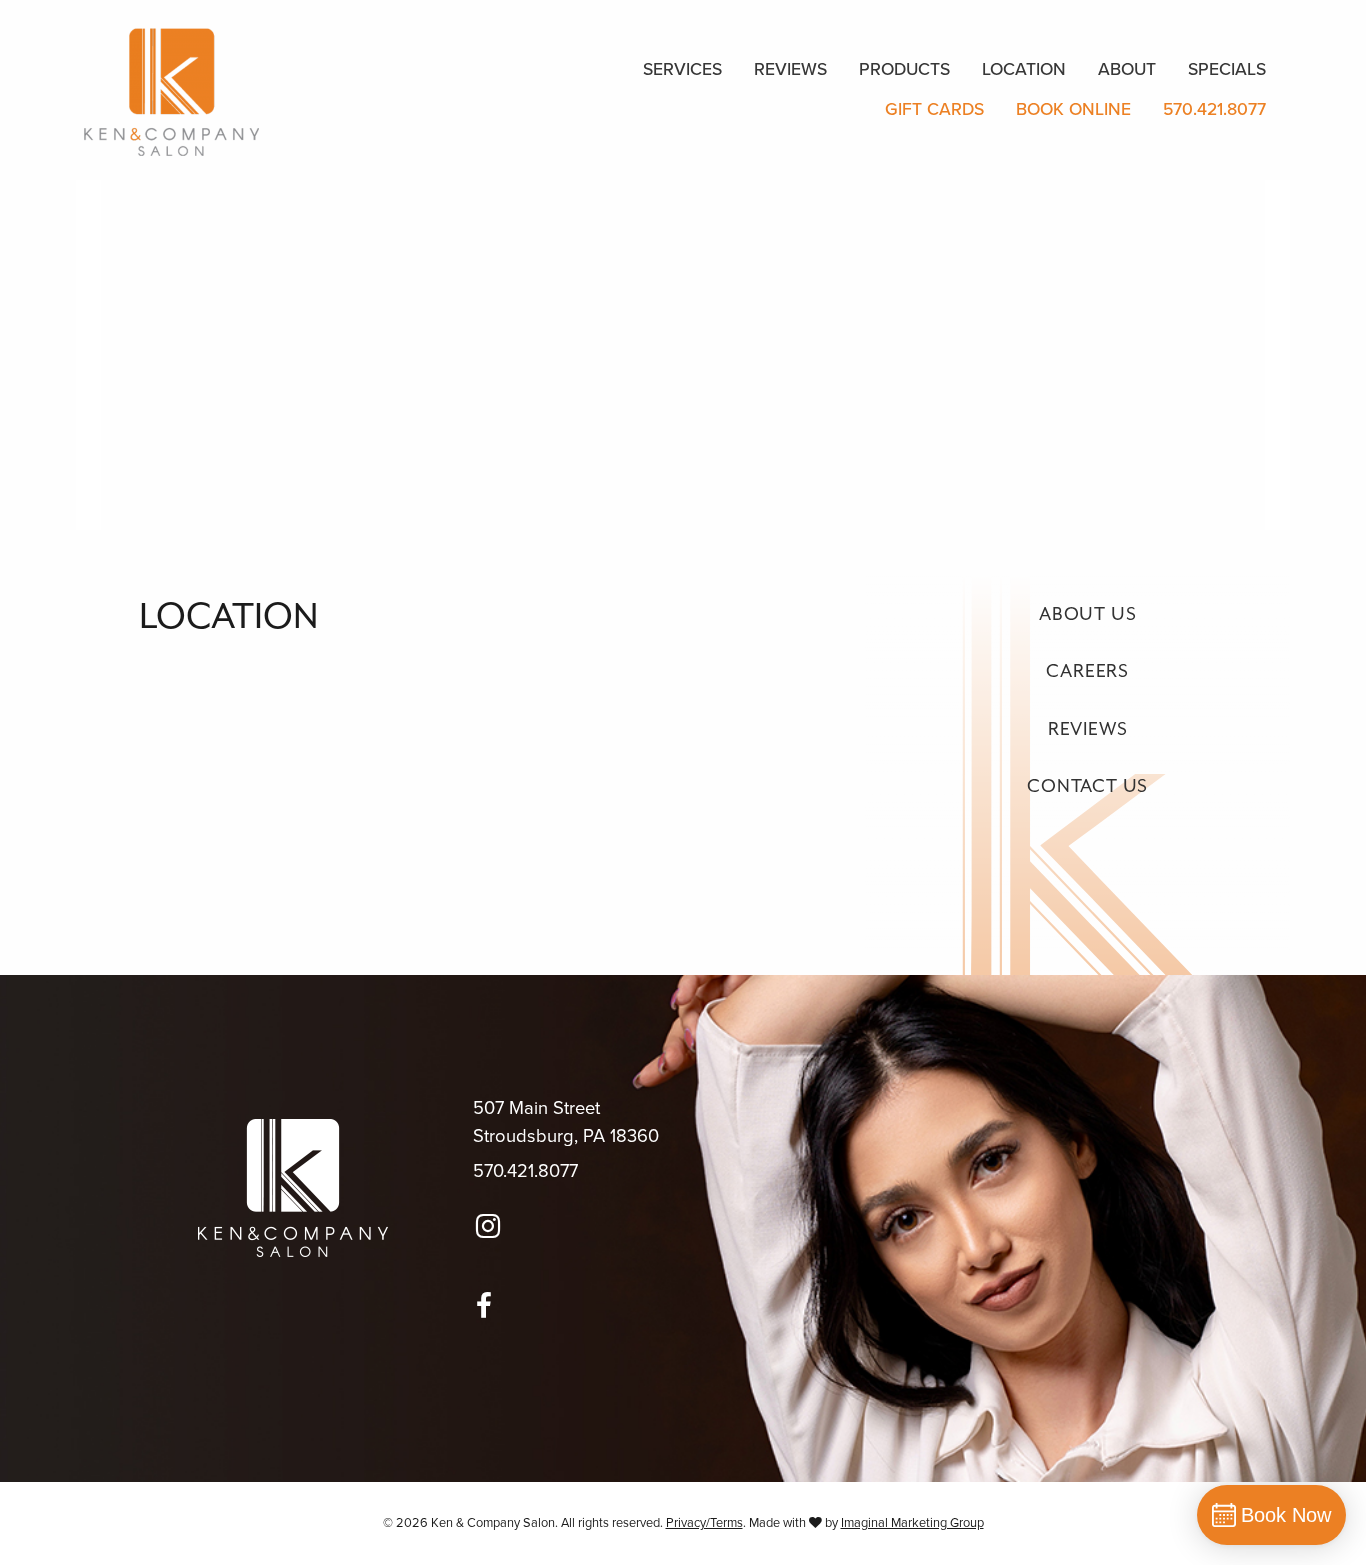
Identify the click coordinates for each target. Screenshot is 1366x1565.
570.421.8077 (1214, 109)
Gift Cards (934, 109)
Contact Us (1087, 786)
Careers (1087, 671)
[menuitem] (682, 70)
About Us (1087, 614)
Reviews (790, 69)
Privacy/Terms (704, 1523)
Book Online (1073, 109)
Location (1024, 69)
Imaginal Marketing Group (912, 1523)
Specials (1227, 69)
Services (682, 69)
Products (904, 69)
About (1127, 69)
